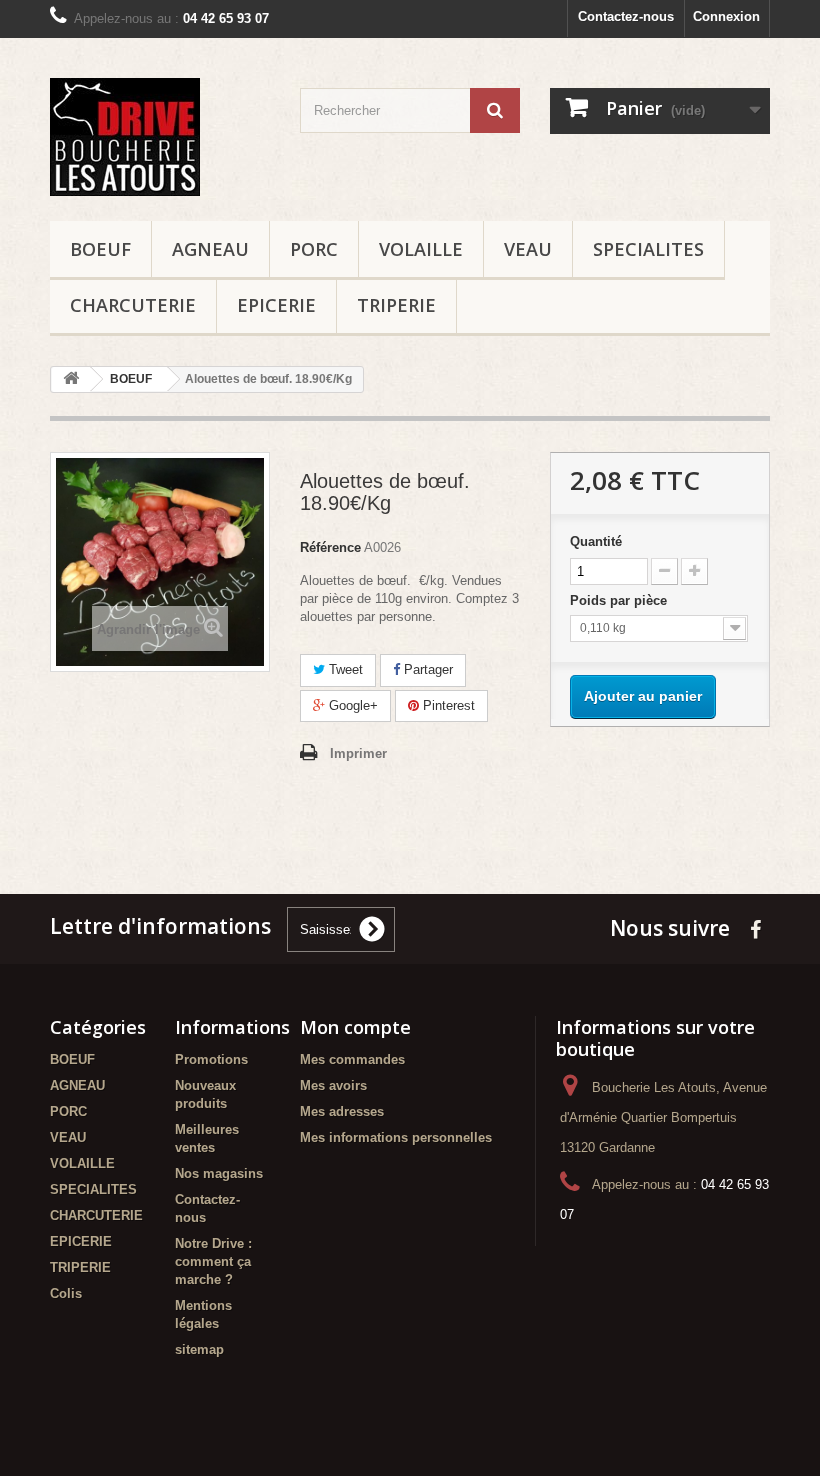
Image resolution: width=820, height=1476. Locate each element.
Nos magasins (219, 1173)
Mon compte (355, 1027)
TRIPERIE (396, 305)
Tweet (344, 669)
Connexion (726, 16)
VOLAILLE (421, 249)
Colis (66, 1293)
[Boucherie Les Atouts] (160, 137)
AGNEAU (210, 249)
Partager (426, 669)
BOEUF (100, 249)
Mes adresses (342, 1111)
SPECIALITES (648, 249)
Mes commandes (352, 1059)
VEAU (528, 249)
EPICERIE (276, 305)
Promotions (211, 1059)
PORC (314, 249)
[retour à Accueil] (71, 379)
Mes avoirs (333, 1085)
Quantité (596, 541)
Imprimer (358, 753)
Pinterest (447, 705)
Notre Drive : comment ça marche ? (213, 1261)
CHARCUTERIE (133, 305)
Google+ (351, 705)
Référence (330, 547)
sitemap (199, 1349)
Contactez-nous (626, 16)
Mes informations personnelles (396, 1137)
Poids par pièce (620, 600)
